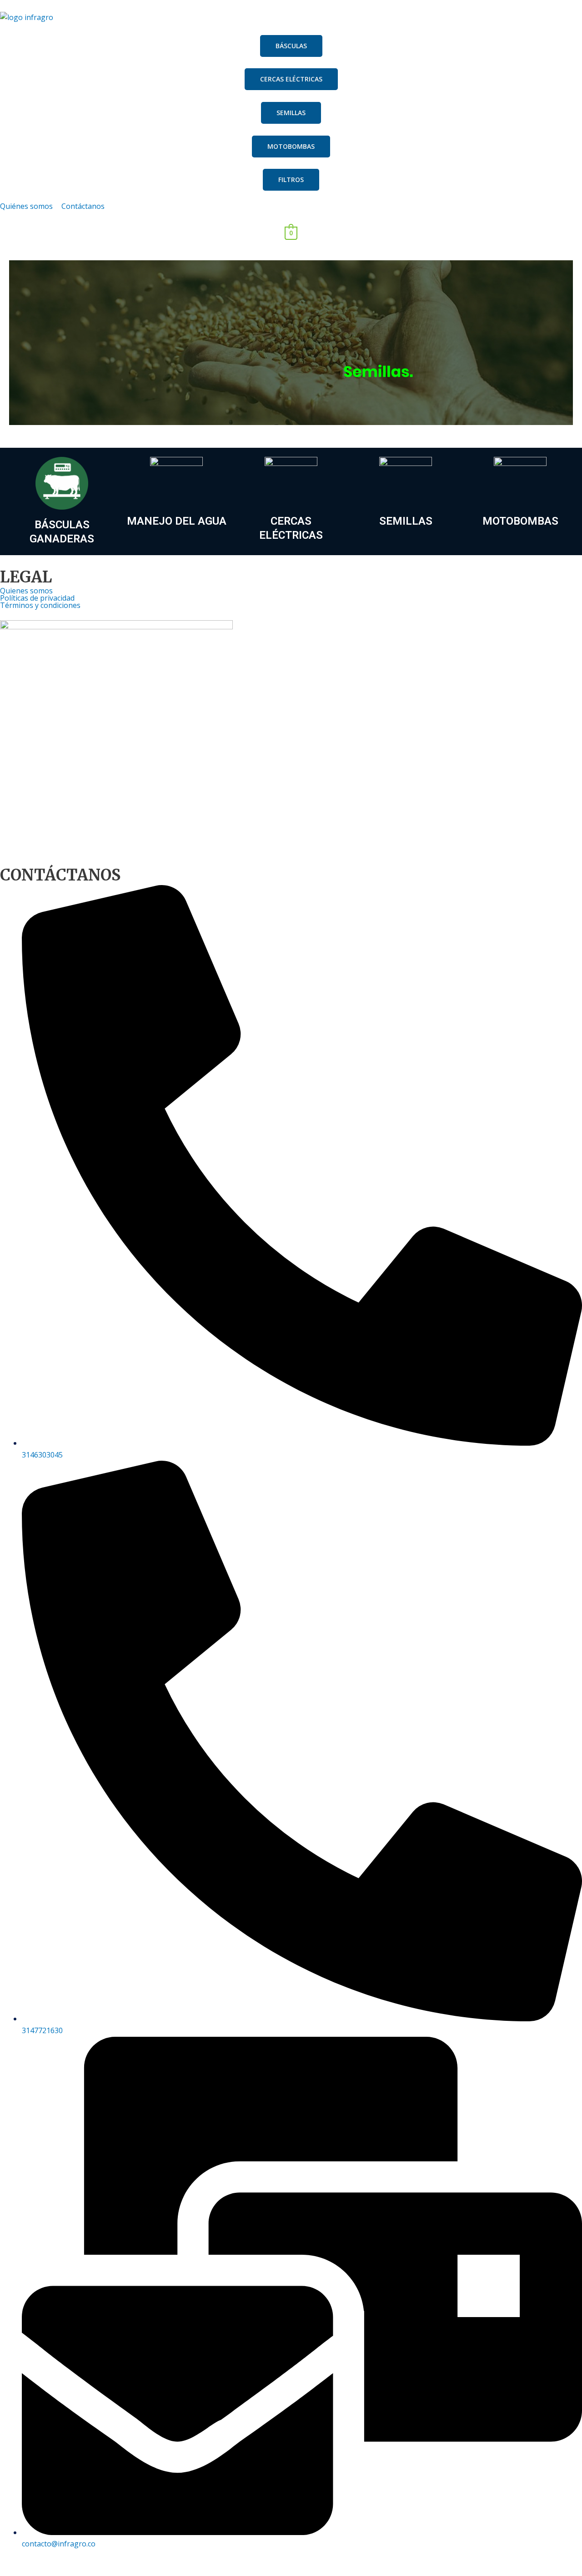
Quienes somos (26, 591)
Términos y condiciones (40, 605)
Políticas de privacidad (37, 598)
